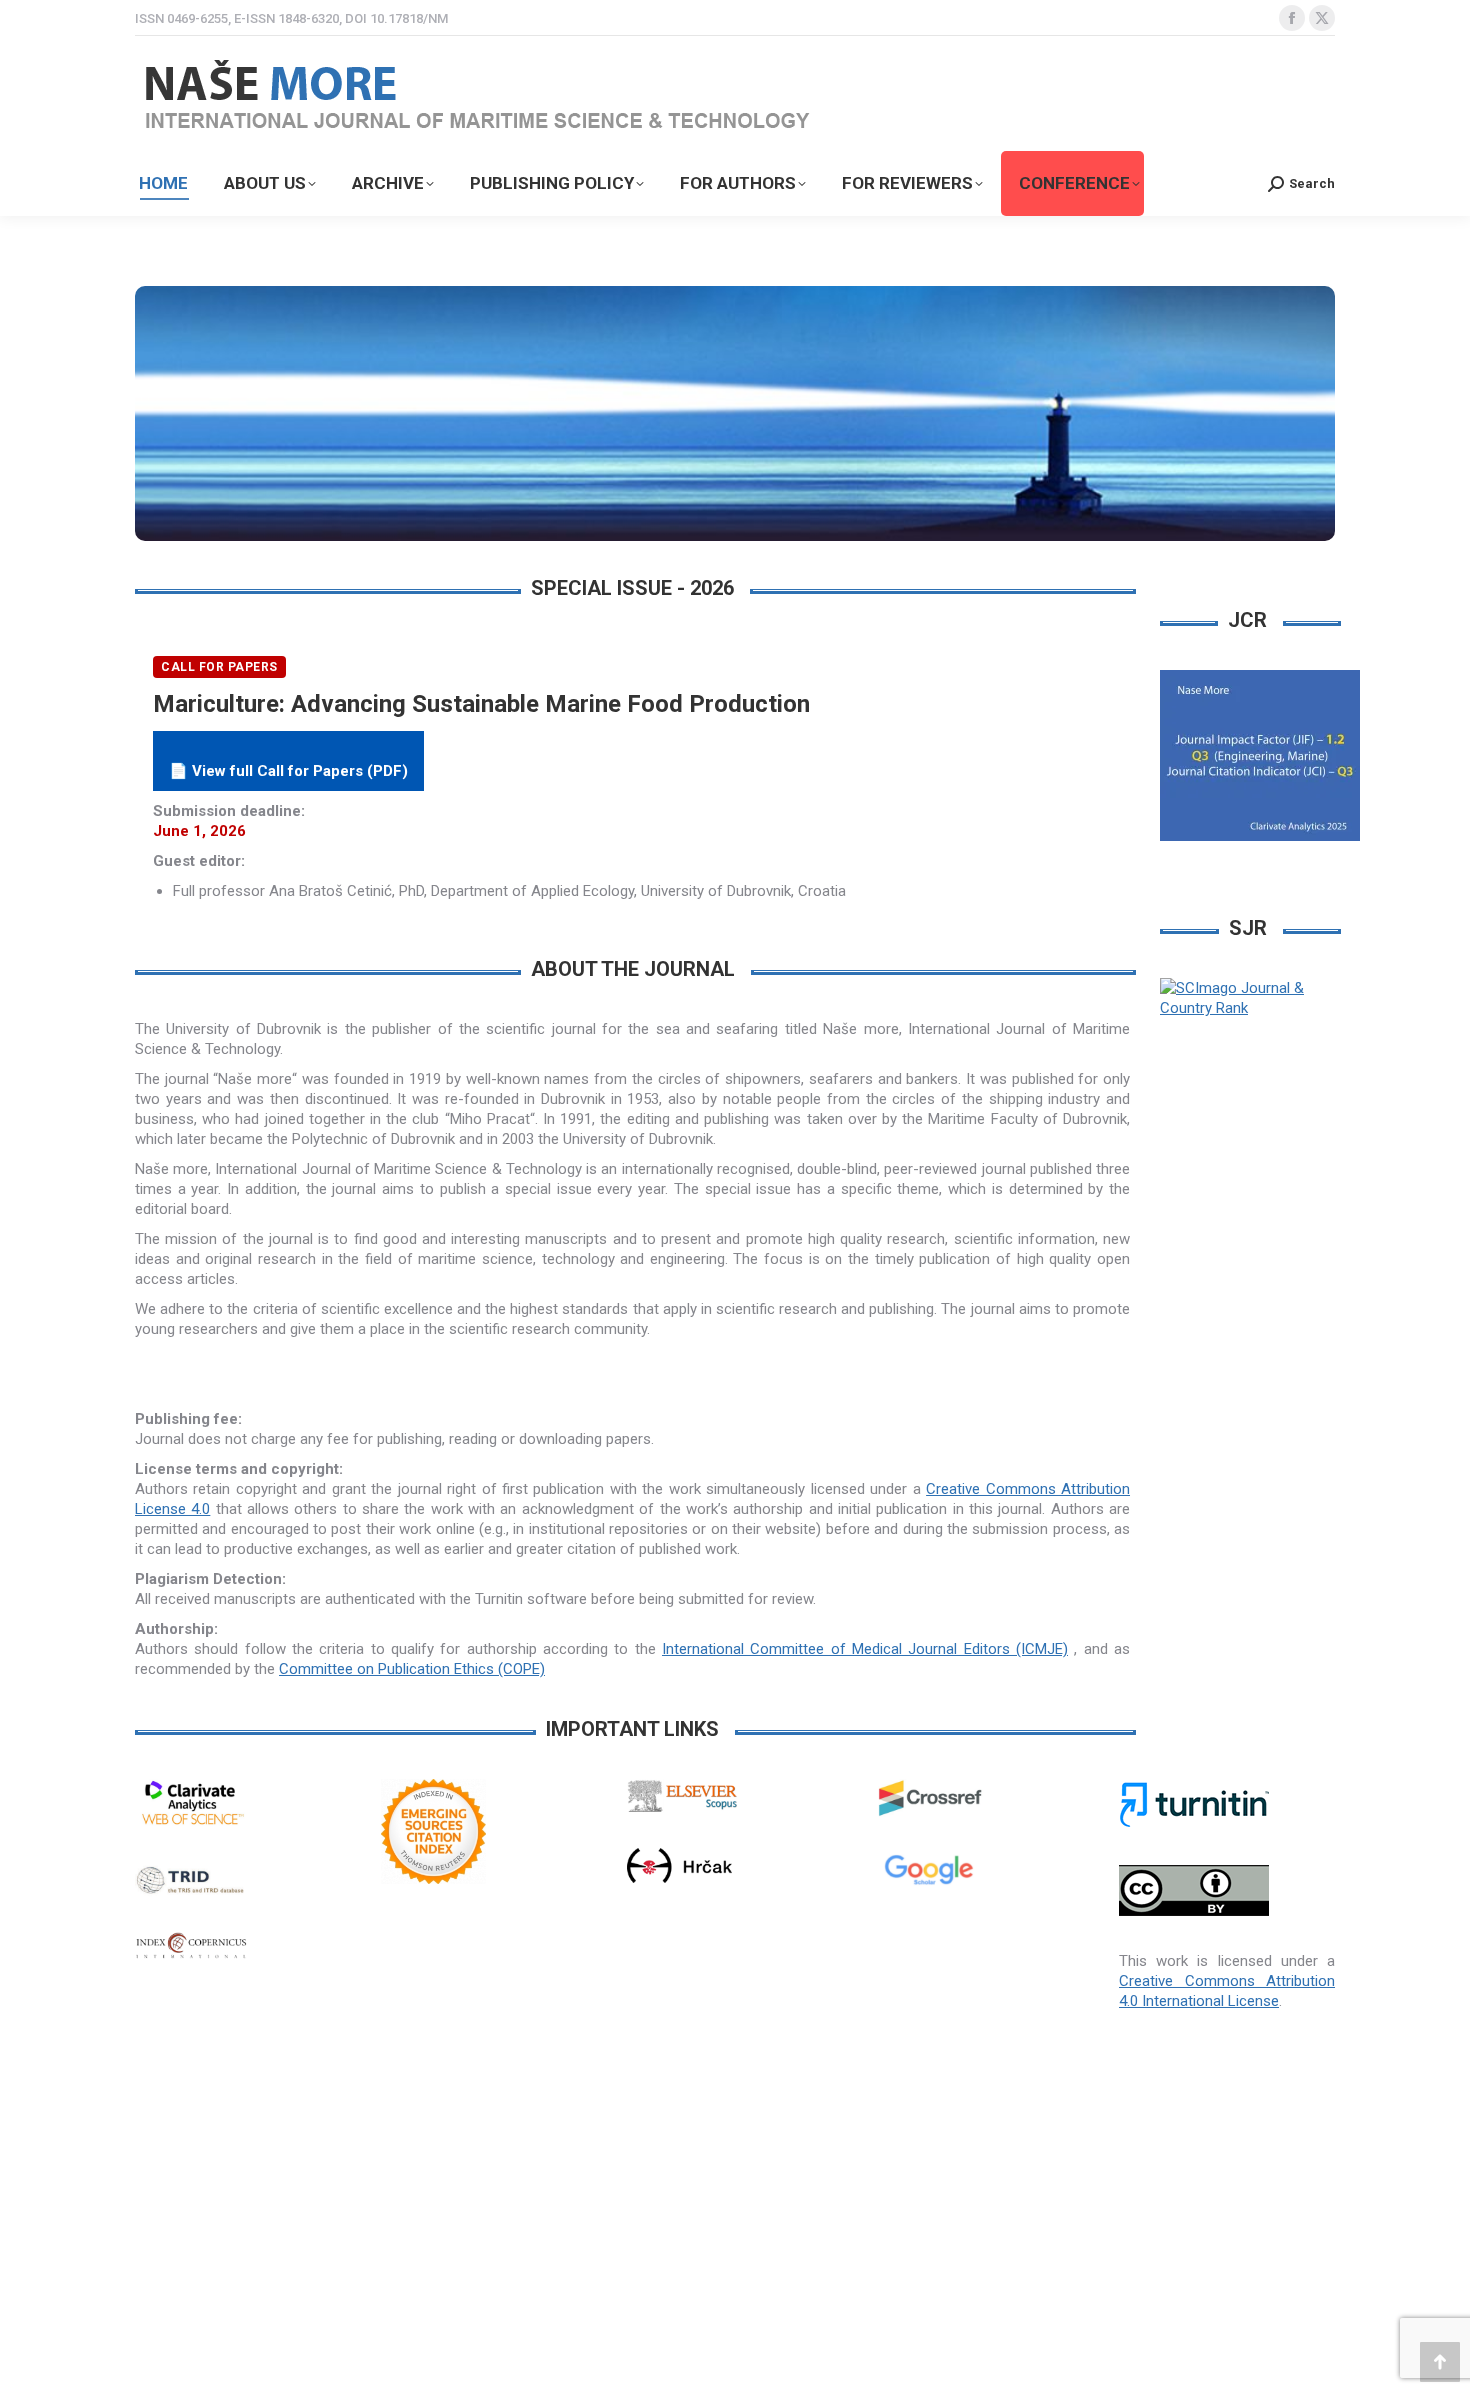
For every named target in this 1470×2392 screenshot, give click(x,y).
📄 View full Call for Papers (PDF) (288, 771)
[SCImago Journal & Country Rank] (1247, 1008)
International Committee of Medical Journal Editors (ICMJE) (865, 1649)
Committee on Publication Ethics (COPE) (412, 1669)
